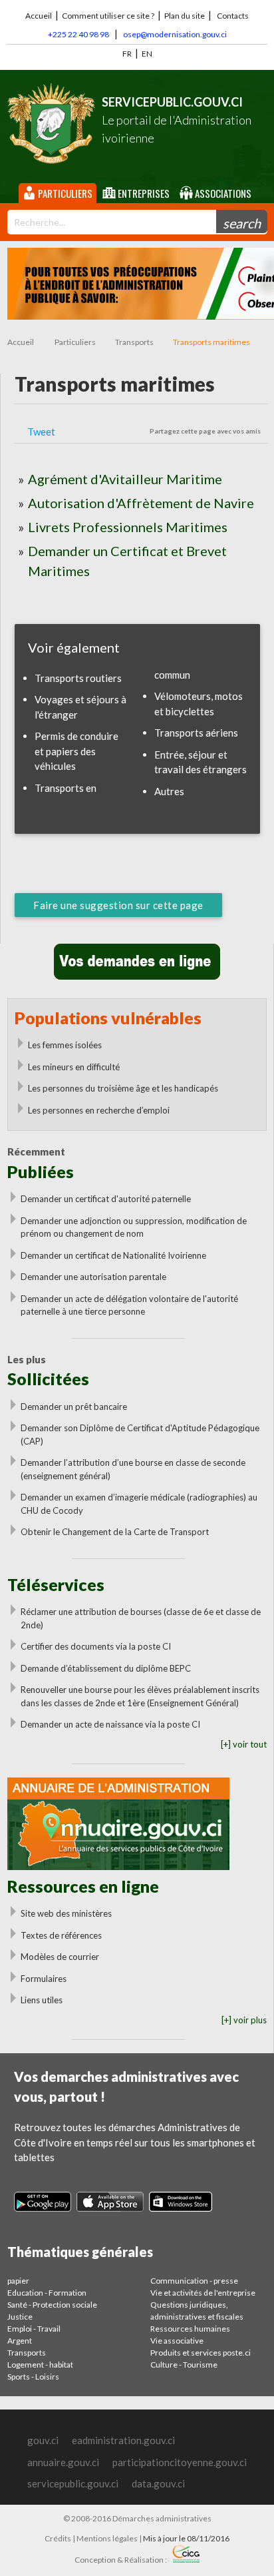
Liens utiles (42, 2000)
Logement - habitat (40, 2365)
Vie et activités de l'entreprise (203, 2293)
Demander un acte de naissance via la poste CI (110, 1724)
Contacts (233, 16)
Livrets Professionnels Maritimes (128, 527)
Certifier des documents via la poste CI (96, 1646)
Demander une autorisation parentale (93, 1277)
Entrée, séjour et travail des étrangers (201, 762)
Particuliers (64, 193)
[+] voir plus (244, 2020)
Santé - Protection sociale (52, 2305)
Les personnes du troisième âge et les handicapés (123, 1088)
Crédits (58, 2538)
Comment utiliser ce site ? (108, 16)
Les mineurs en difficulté (74, 1067)
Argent (20, 2341)
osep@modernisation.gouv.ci (175, 34)
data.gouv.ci (158, 2483)
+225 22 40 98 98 (78, 34)
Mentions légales (107, 2538)
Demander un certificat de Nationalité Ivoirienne (113, 1255)
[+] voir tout (244, 1744)
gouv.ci (43, 2440)
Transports (134, 342)
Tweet (41, 432)
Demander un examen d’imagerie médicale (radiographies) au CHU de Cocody (139, 1504)
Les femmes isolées (65, 1045)
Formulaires (44, 1979)
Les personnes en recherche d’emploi (99, 1110)
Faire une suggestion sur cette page (118, 905)
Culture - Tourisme (184, 2365)
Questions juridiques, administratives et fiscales (197, 2311)
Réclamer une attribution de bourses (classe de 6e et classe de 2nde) (141, 1618)
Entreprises (143, 193)
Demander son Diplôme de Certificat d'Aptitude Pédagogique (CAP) (140, 1435)
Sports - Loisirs (33, 2377)
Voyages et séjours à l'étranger (80, 707)
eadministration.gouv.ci (123, 2440)
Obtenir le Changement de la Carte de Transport (115, 1532)
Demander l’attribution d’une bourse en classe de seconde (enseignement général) (133, 1469)
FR (127, 54)
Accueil (39, 16)
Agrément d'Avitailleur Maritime (125, 479)
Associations (222, 193)
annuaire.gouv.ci (63, 2462)
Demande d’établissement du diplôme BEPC (106, 1668)
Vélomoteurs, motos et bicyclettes (199, 704)
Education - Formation (47, 2293)
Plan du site (185, 16)
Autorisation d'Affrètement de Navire (141, 503)
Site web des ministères (66, 1913)
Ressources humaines (190, 2329)
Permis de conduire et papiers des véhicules (76, 751)
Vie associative (177, 2341)
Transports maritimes (211, 342)
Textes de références (61, 1935)
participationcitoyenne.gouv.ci (180, 2462)
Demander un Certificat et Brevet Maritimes (127, 561)
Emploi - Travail (34, 2329)
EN (147, 54)
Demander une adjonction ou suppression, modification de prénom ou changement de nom (134, 1227)
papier (18, 2281)
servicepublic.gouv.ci (73, 2483)
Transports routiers (78, 678)
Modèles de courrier (60, 1957)
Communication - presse (194, 2281)
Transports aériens (196, 733)
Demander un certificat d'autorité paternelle (106, 1199)
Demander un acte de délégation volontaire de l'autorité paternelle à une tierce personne (129, 1305)
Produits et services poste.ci (201, 2353)
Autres (169, 791)
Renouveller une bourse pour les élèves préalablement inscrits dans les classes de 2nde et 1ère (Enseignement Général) (140, 1696)
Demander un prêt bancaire (74, 1407)
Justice (20, 2317)
